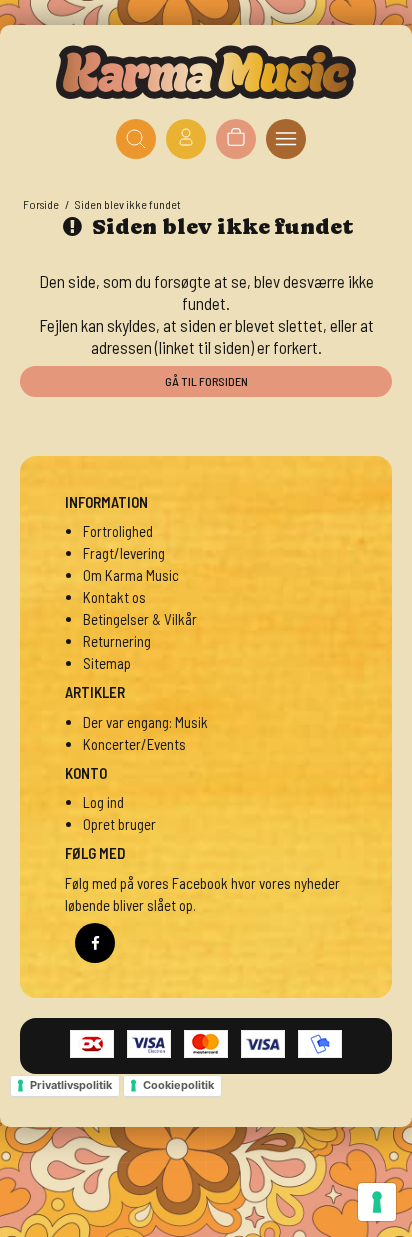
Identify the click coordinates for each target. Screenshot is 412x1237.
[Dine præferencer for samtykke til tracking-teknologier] (377, 1202)
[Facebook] (95, 943)
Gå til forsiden (206, 381)
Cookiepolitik (178, 1085)
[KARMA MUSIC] (206, 72)
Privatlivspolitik (71, 1085)
